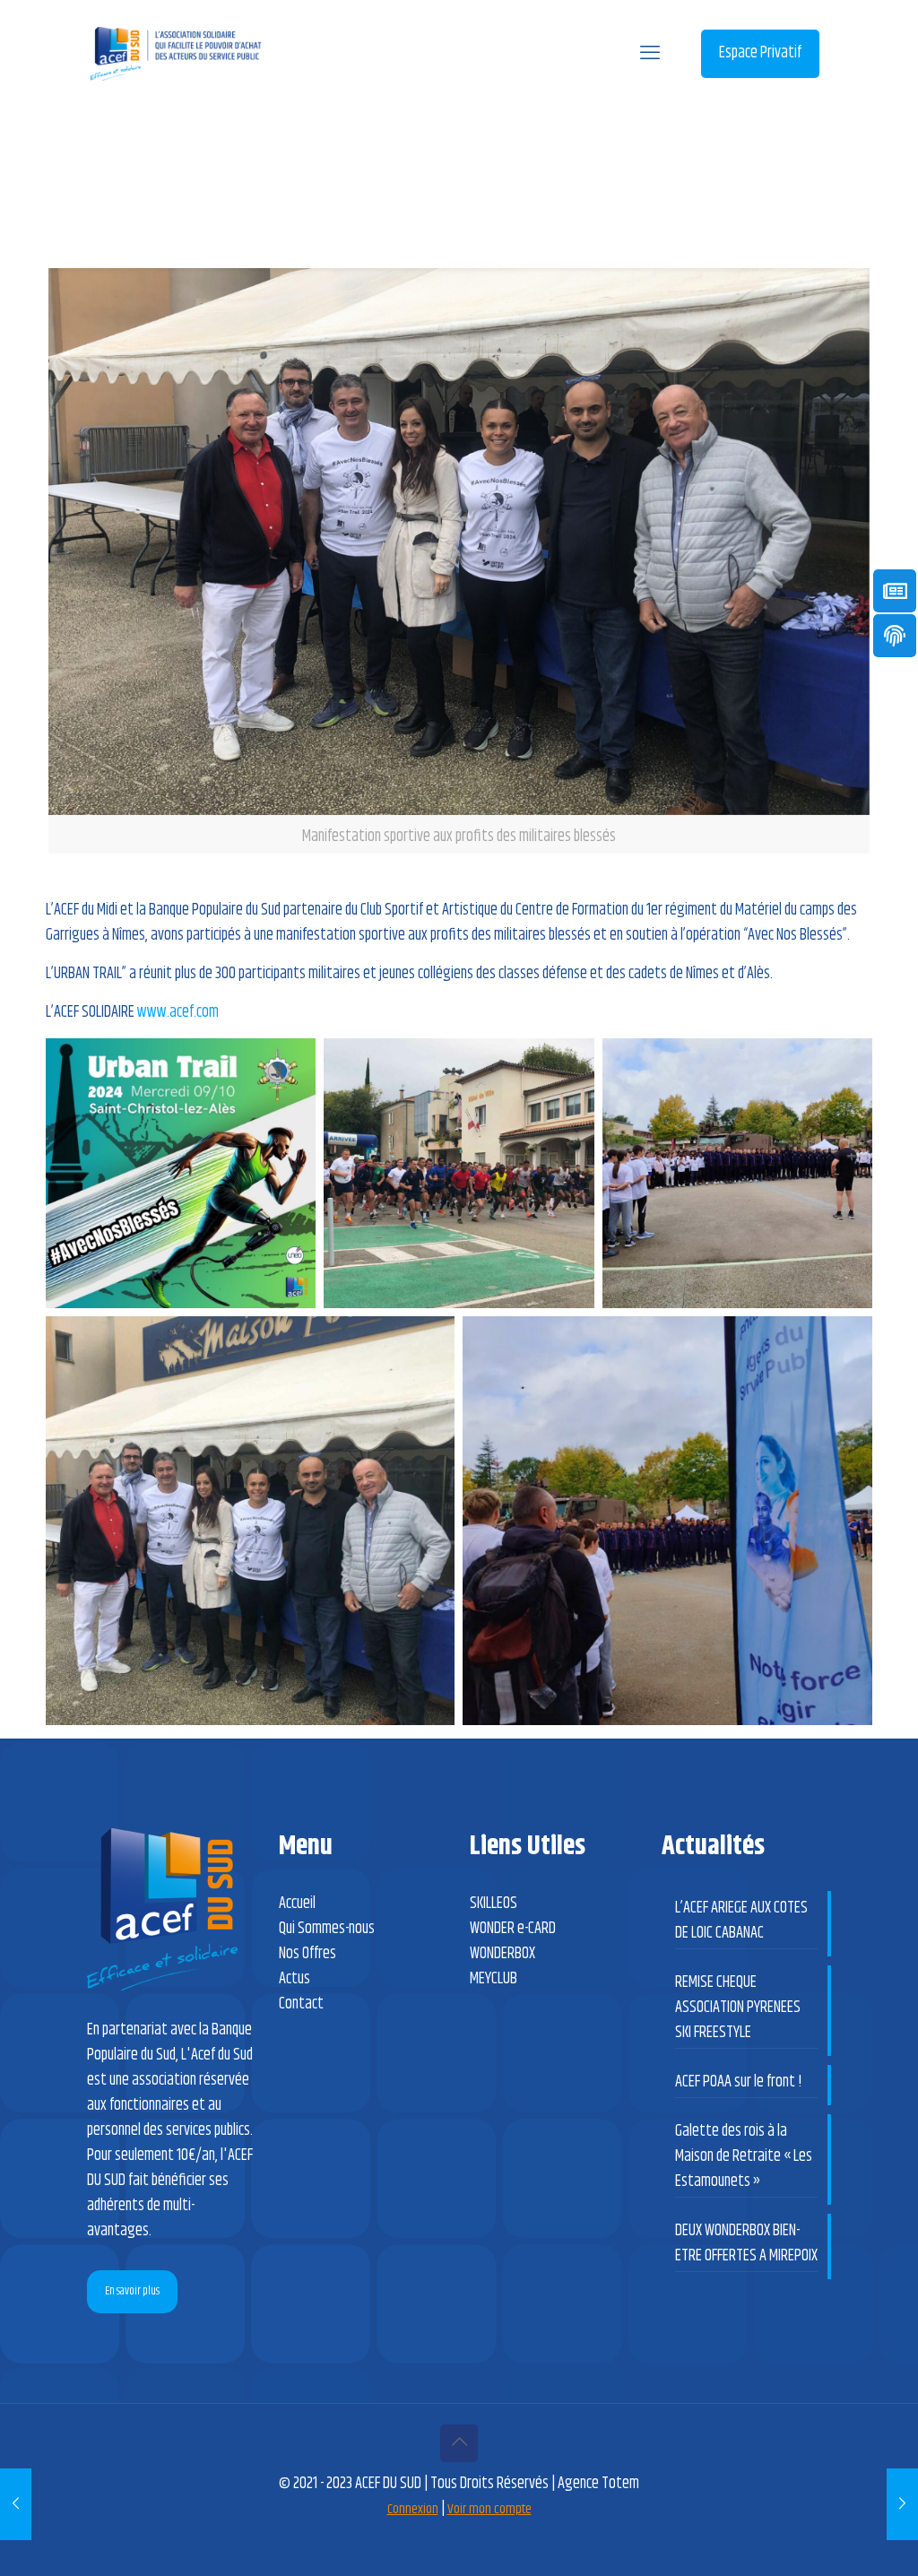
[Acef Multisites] (176, 54)
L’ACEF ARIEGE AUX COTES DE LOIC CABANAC (741, 1921)
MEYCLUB (494, 1979)
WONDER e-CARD (513, 1929)
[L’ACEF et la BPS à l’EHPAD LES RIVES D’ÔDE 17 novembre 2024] (902, 2504)
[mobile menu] (650, 54)
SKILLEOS (494, 1904)
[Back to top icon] (459, 2443)
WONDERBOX (502, 1954)
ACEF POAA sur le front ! (739, 2082)
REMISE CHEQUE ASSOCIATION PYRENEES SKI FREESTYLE (738, 2008)
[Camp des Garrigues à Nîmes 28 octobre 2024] (16, 2504)
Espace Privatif (760, 53)
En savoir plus (132, 2291)
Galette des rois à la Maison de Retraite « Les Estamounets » (744, 2156)
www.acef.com (178, 1012)
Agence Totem (598, 2484)
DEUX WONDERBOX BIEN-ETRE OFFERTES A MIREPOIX (746, 2243)
